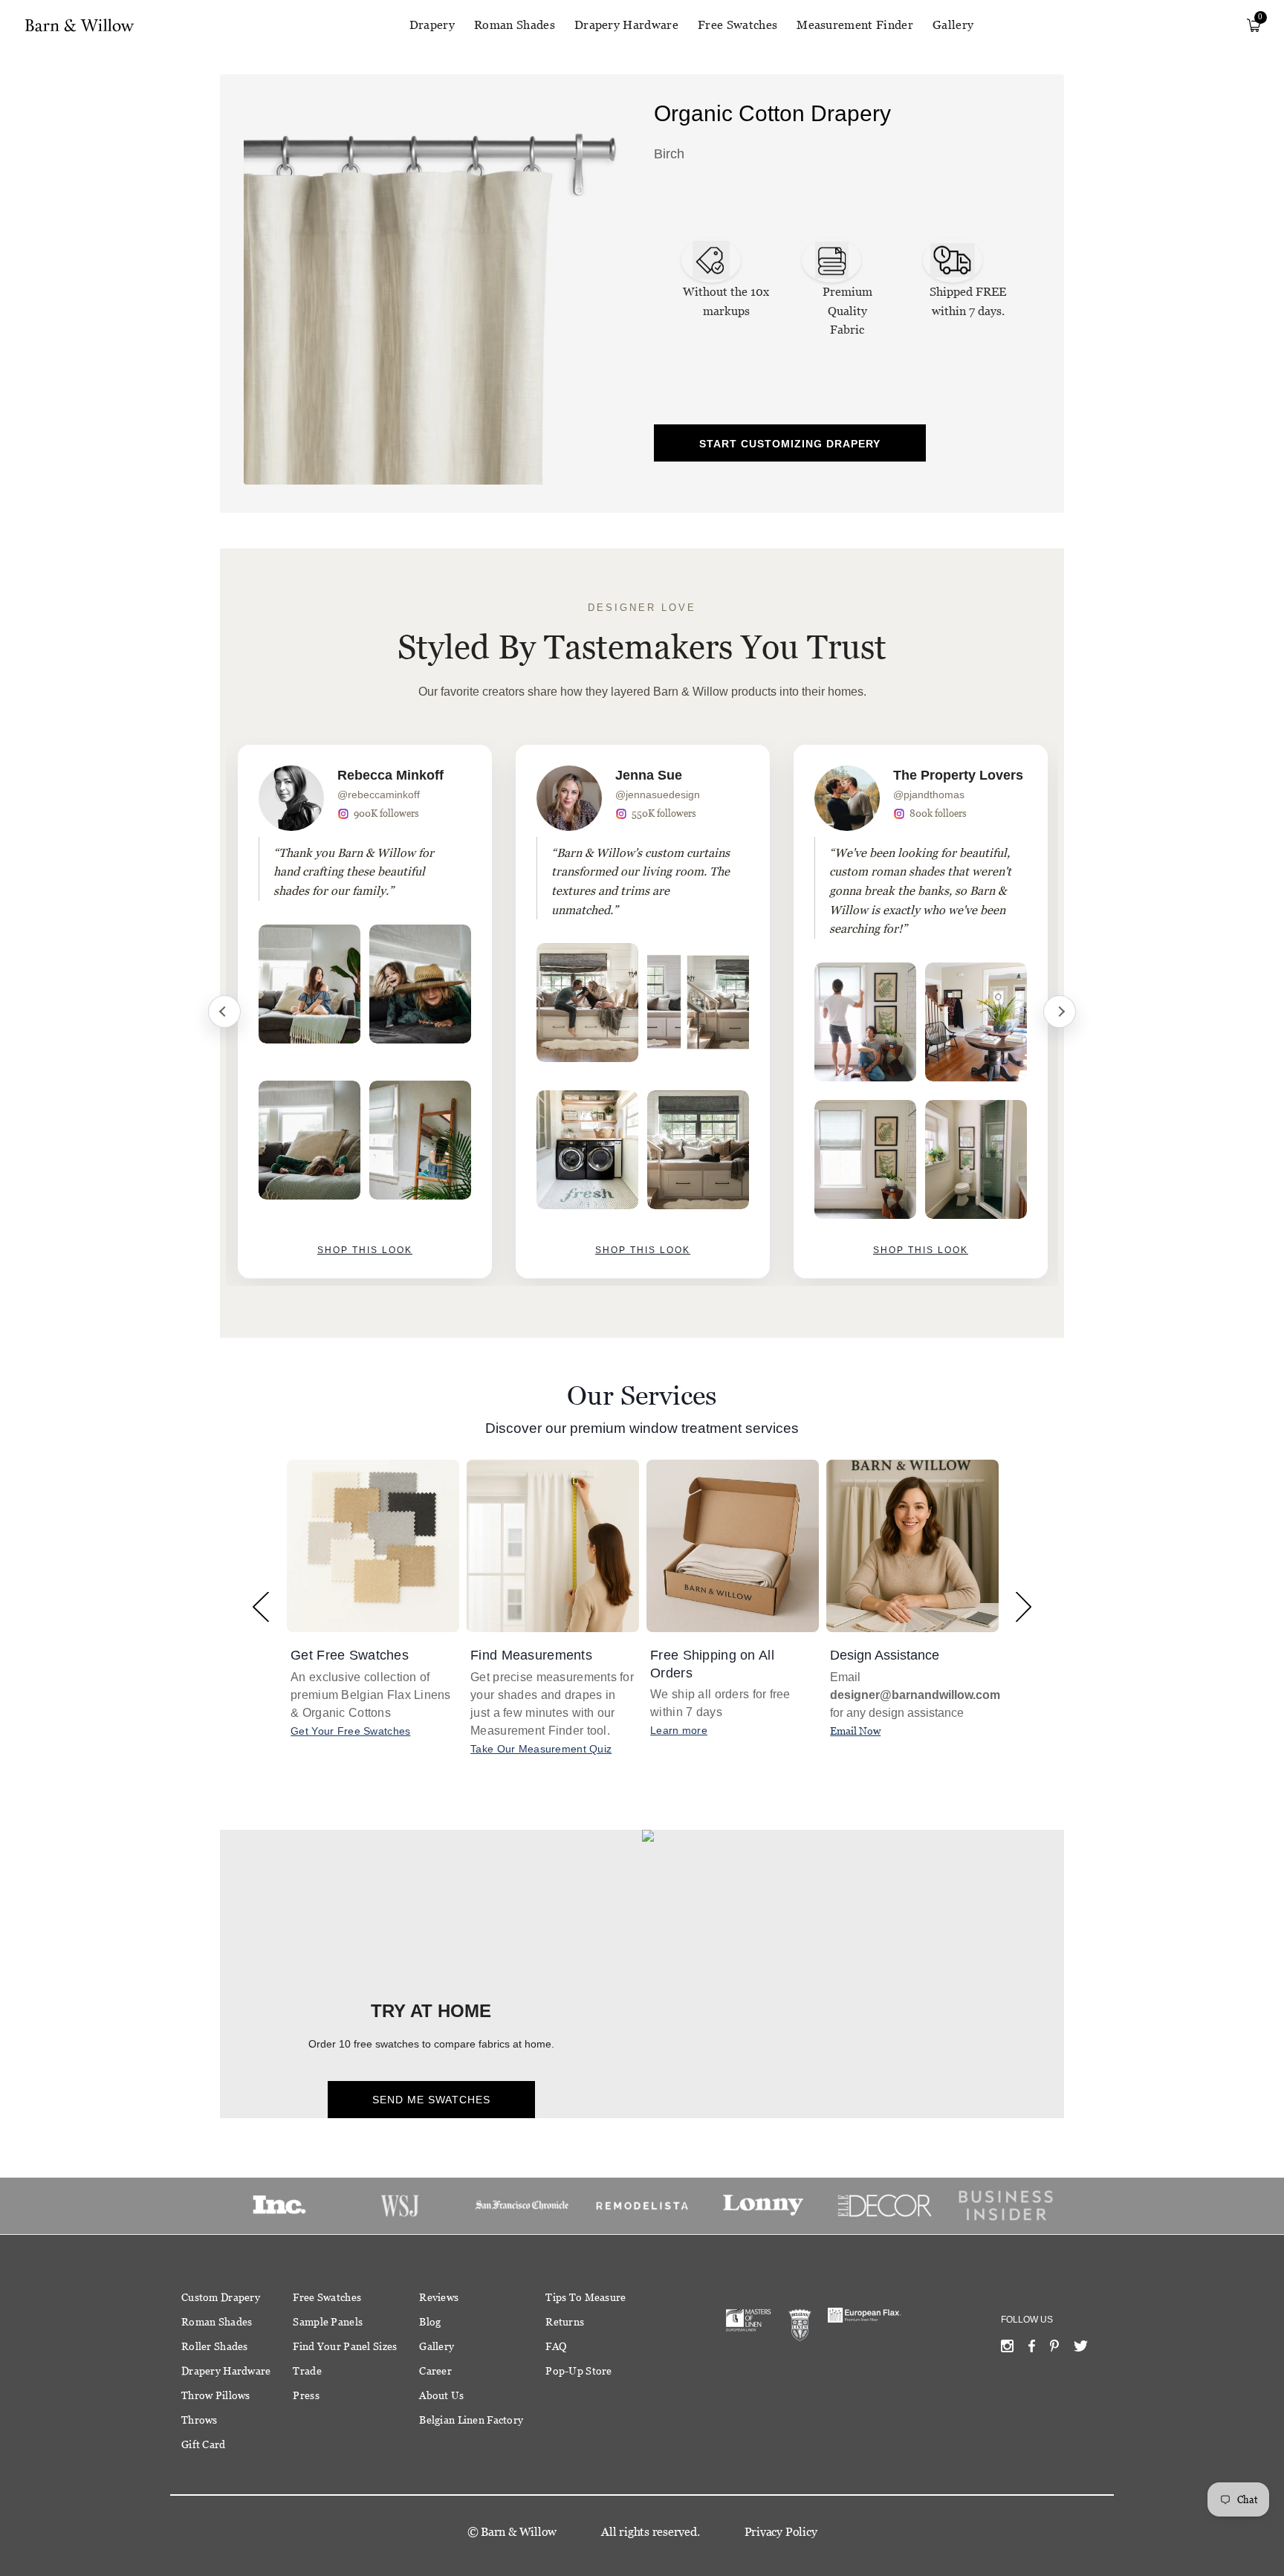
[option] (365, 1012)
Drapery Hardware (626, 25)
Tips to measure (586, 2297)
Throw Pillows (216, 2395)
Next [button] (1024, 1606)
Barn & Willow (519, 2532)
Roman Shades (515, 25)
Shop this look (365, 1250)
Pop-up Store (578, 2371)
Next (1060, 1012)
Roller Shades (215, 2346)
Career (435, 2371)
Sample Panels (328, 2322)
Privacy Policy (781, 2532)
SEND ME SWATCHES (431, 2100)
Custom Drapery (221, 2297)
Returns (565, 2322)
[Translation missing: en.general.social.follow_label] (1007, 2349)
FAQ (556, 2346)
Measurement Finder (855, 25)
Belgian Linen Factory (471, 2420)
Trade (307, 2371)
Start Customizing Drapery (790, 444)
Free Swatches (737, 25)
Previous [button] (260, 1606)
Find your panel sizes (345, 2346)
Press (306, 2395)
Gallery (953, 25)
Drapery (432, 25)
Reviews (439, 2297)
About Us (441, 2395)
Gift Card (204, 2444)
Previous (224, 1012)
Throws (200, 2420)
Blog (430, 2322)
